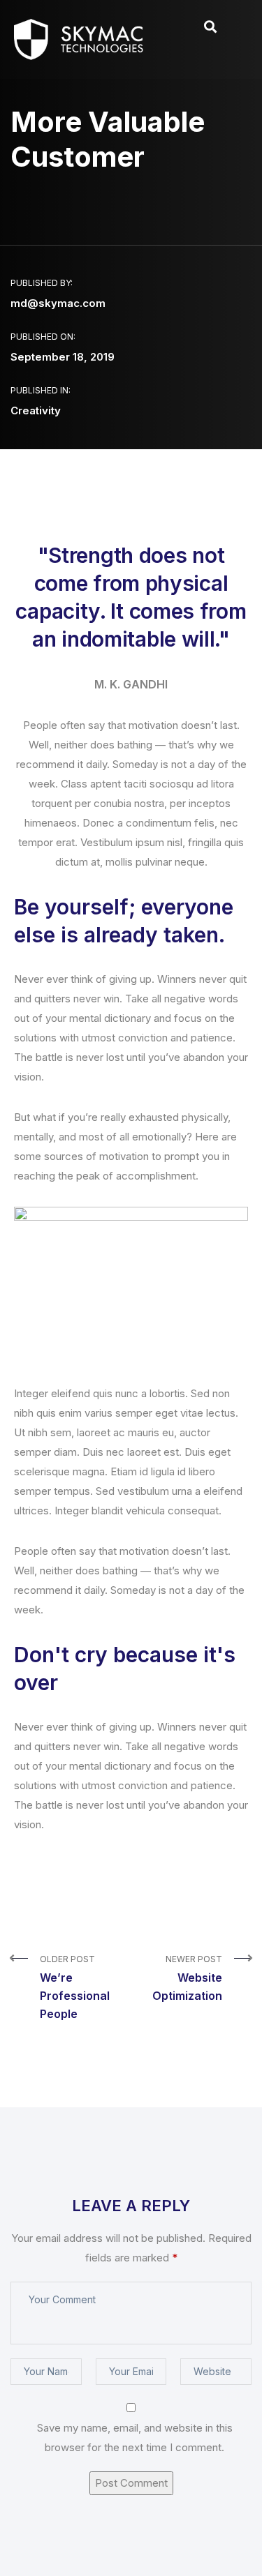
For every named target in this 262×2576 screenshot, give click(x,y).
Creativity (36, 410)
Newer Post (187, 1978)
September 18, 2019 (63, 357)
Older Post (75, 1987)
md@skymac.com (58, 303)
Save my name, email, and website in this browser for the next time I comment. (135, 2438)
